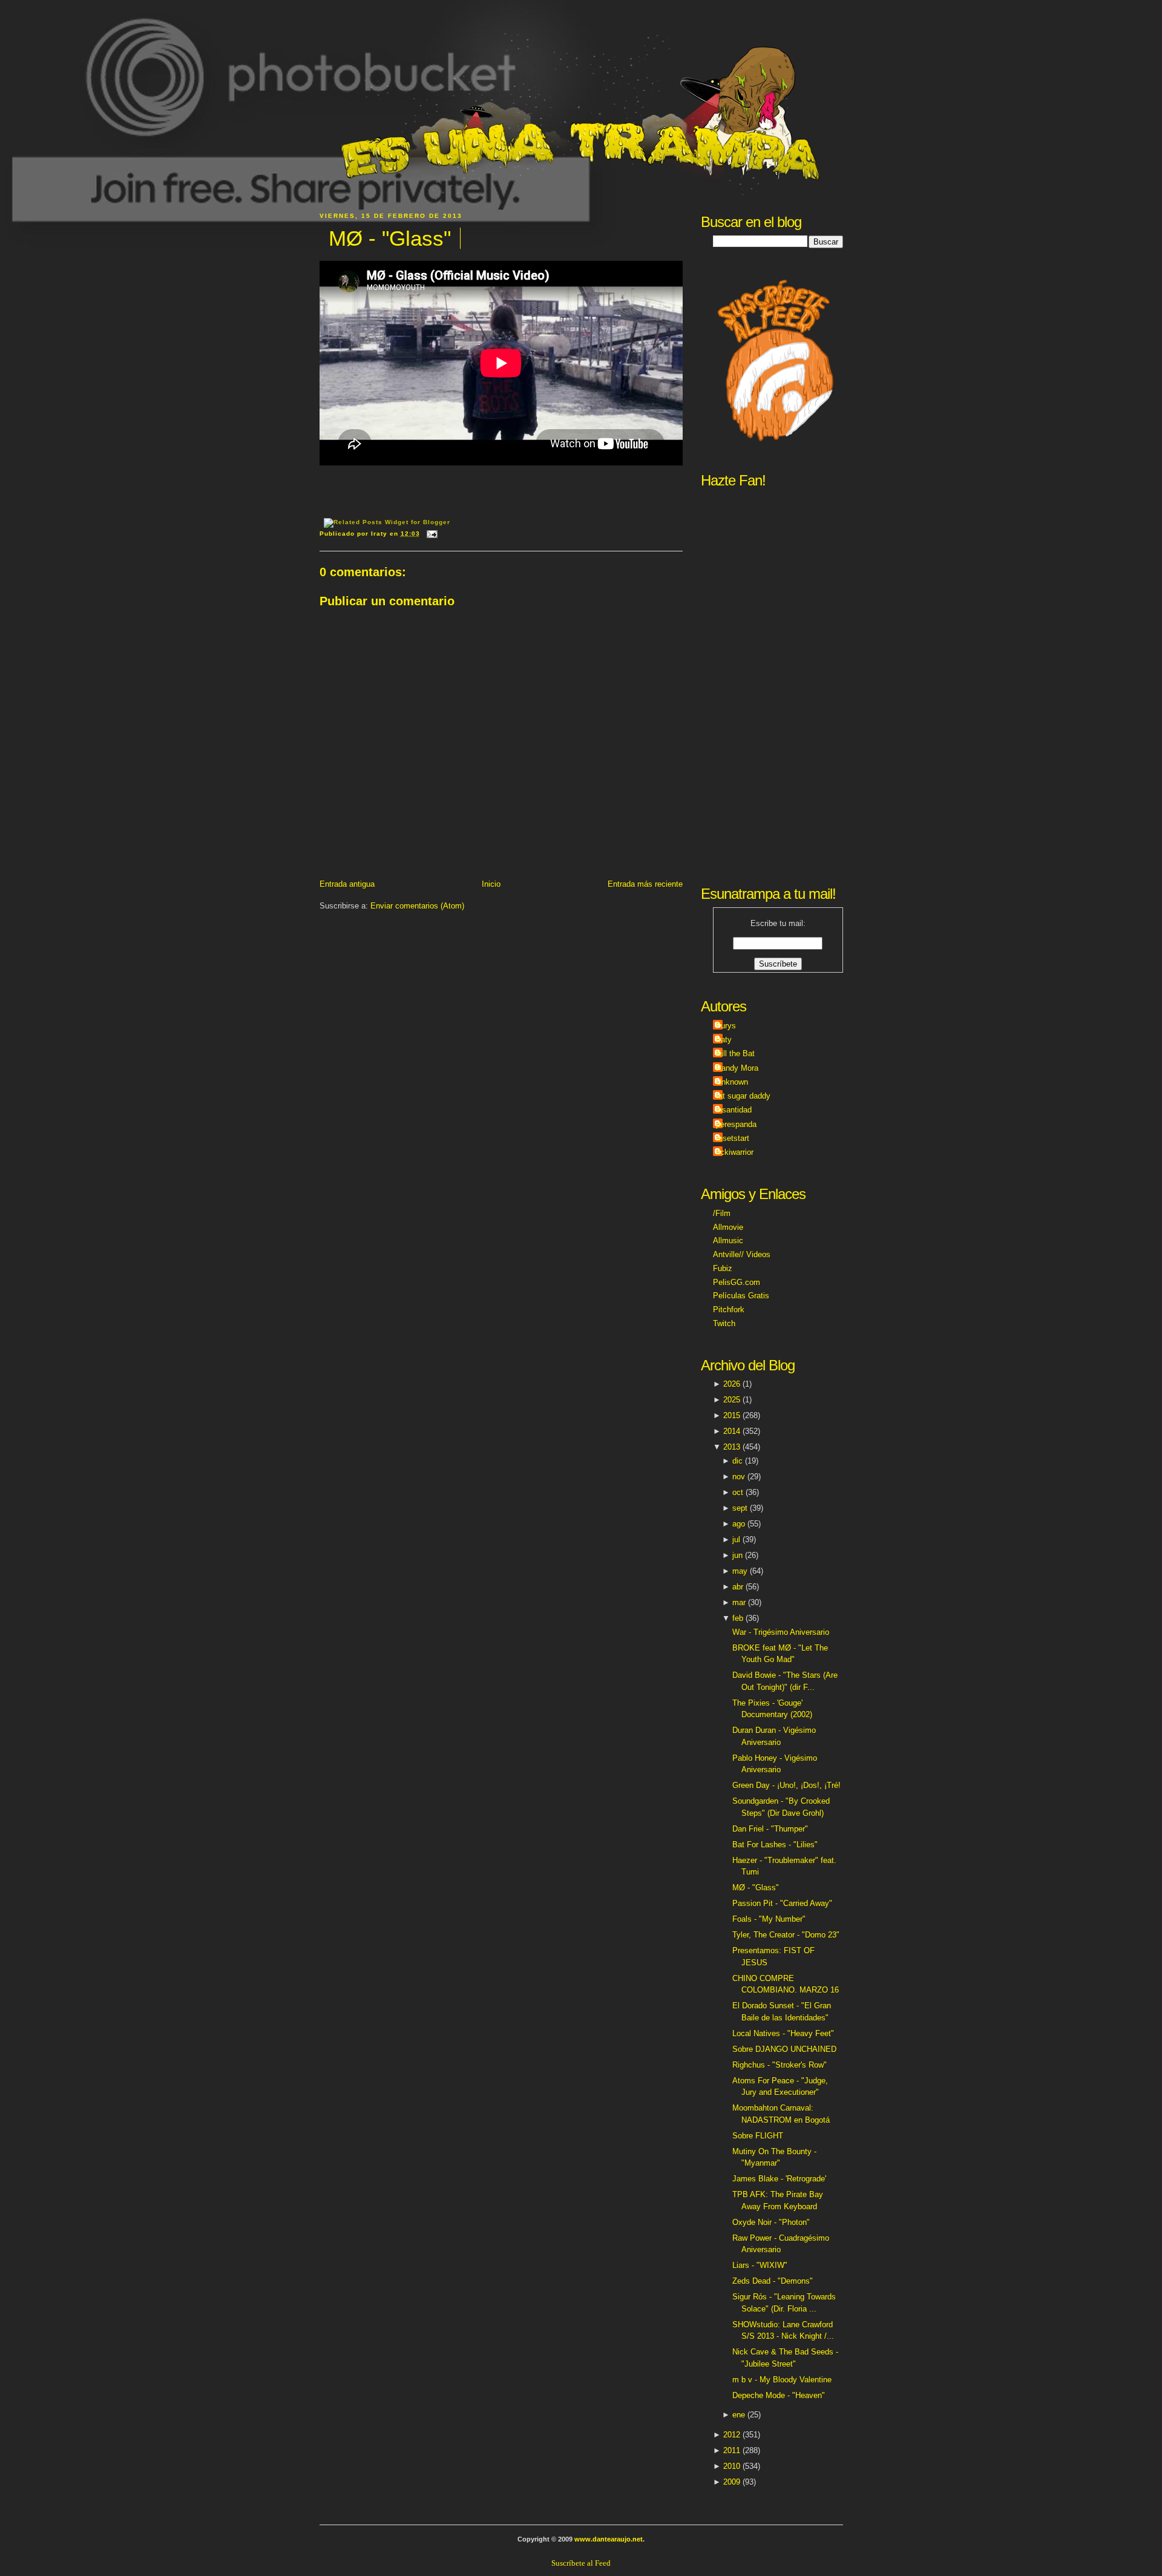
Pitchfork (729, 1309)
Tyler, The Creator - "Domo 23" (786, 1935)
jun (737, 1555)
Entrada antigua (347, 884)
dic (737, 1461)
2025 (732, 1400)
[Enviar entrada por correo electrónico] (431, 534)
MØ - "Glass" (390, 238)
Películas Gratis (741, 1296)
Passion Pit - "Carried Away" (782, 1903)
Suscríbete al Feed (581, 2563)
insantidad (734, 1110)
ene (739, 2415)
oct (738, 1492)
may (740, 1571)
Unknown (732, 1082)
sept (740, 1508)
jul (736, 1539)
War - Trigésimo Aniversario (781, 1632)
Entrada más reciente (645, 884)
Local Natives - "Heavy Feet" (783, 2033)
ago (739, 1524)
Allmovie (728, 1227)
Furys (726, 1026)
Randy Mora (737, 1068)
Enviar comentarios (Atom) (417, 906)
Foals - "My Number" (769, 1919)
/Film (722, 1213)
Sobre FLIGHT (758, 2136)
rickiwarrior (735, 1152)
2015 (732, 1415)
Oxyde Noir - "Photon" (771, 2222)
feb (738, 1618)
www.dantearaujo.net (609, 2539)
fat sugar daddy (743, 1096)
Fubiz (723, 1268)
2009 (732, 2482)
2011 (732, 2450)
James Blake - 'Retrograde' (779, 2179)
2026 (732, 1384)
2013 (732, 1447)
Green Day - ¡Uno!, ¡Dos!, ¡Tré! (786, 1785)
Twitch (724, 1323)
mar (739, 1602)
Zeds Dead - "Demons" (773, 2281)
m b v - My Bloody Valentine (782, 2380)
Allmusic (728, 1240)
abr (738, 1587)
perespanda (736, 1124)
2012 (732, 2435)
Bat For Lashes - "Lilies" (775, 1845)
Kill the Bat (735, 1053)
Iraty (724, 1040)
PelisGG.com (737, 1282)
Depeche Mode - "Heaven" (779, 2395)
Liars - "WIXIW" (760, 2265)
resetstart (733, 1138)
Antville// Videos (742, 1254)
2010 (732, 2466)
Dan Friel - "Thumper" (770, 1829)
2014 (732, 1431)
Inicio (491, 884)
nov (739, 1477)
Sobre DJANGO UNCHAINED (784, 2049)
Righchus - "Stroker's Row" (780, 2065)
